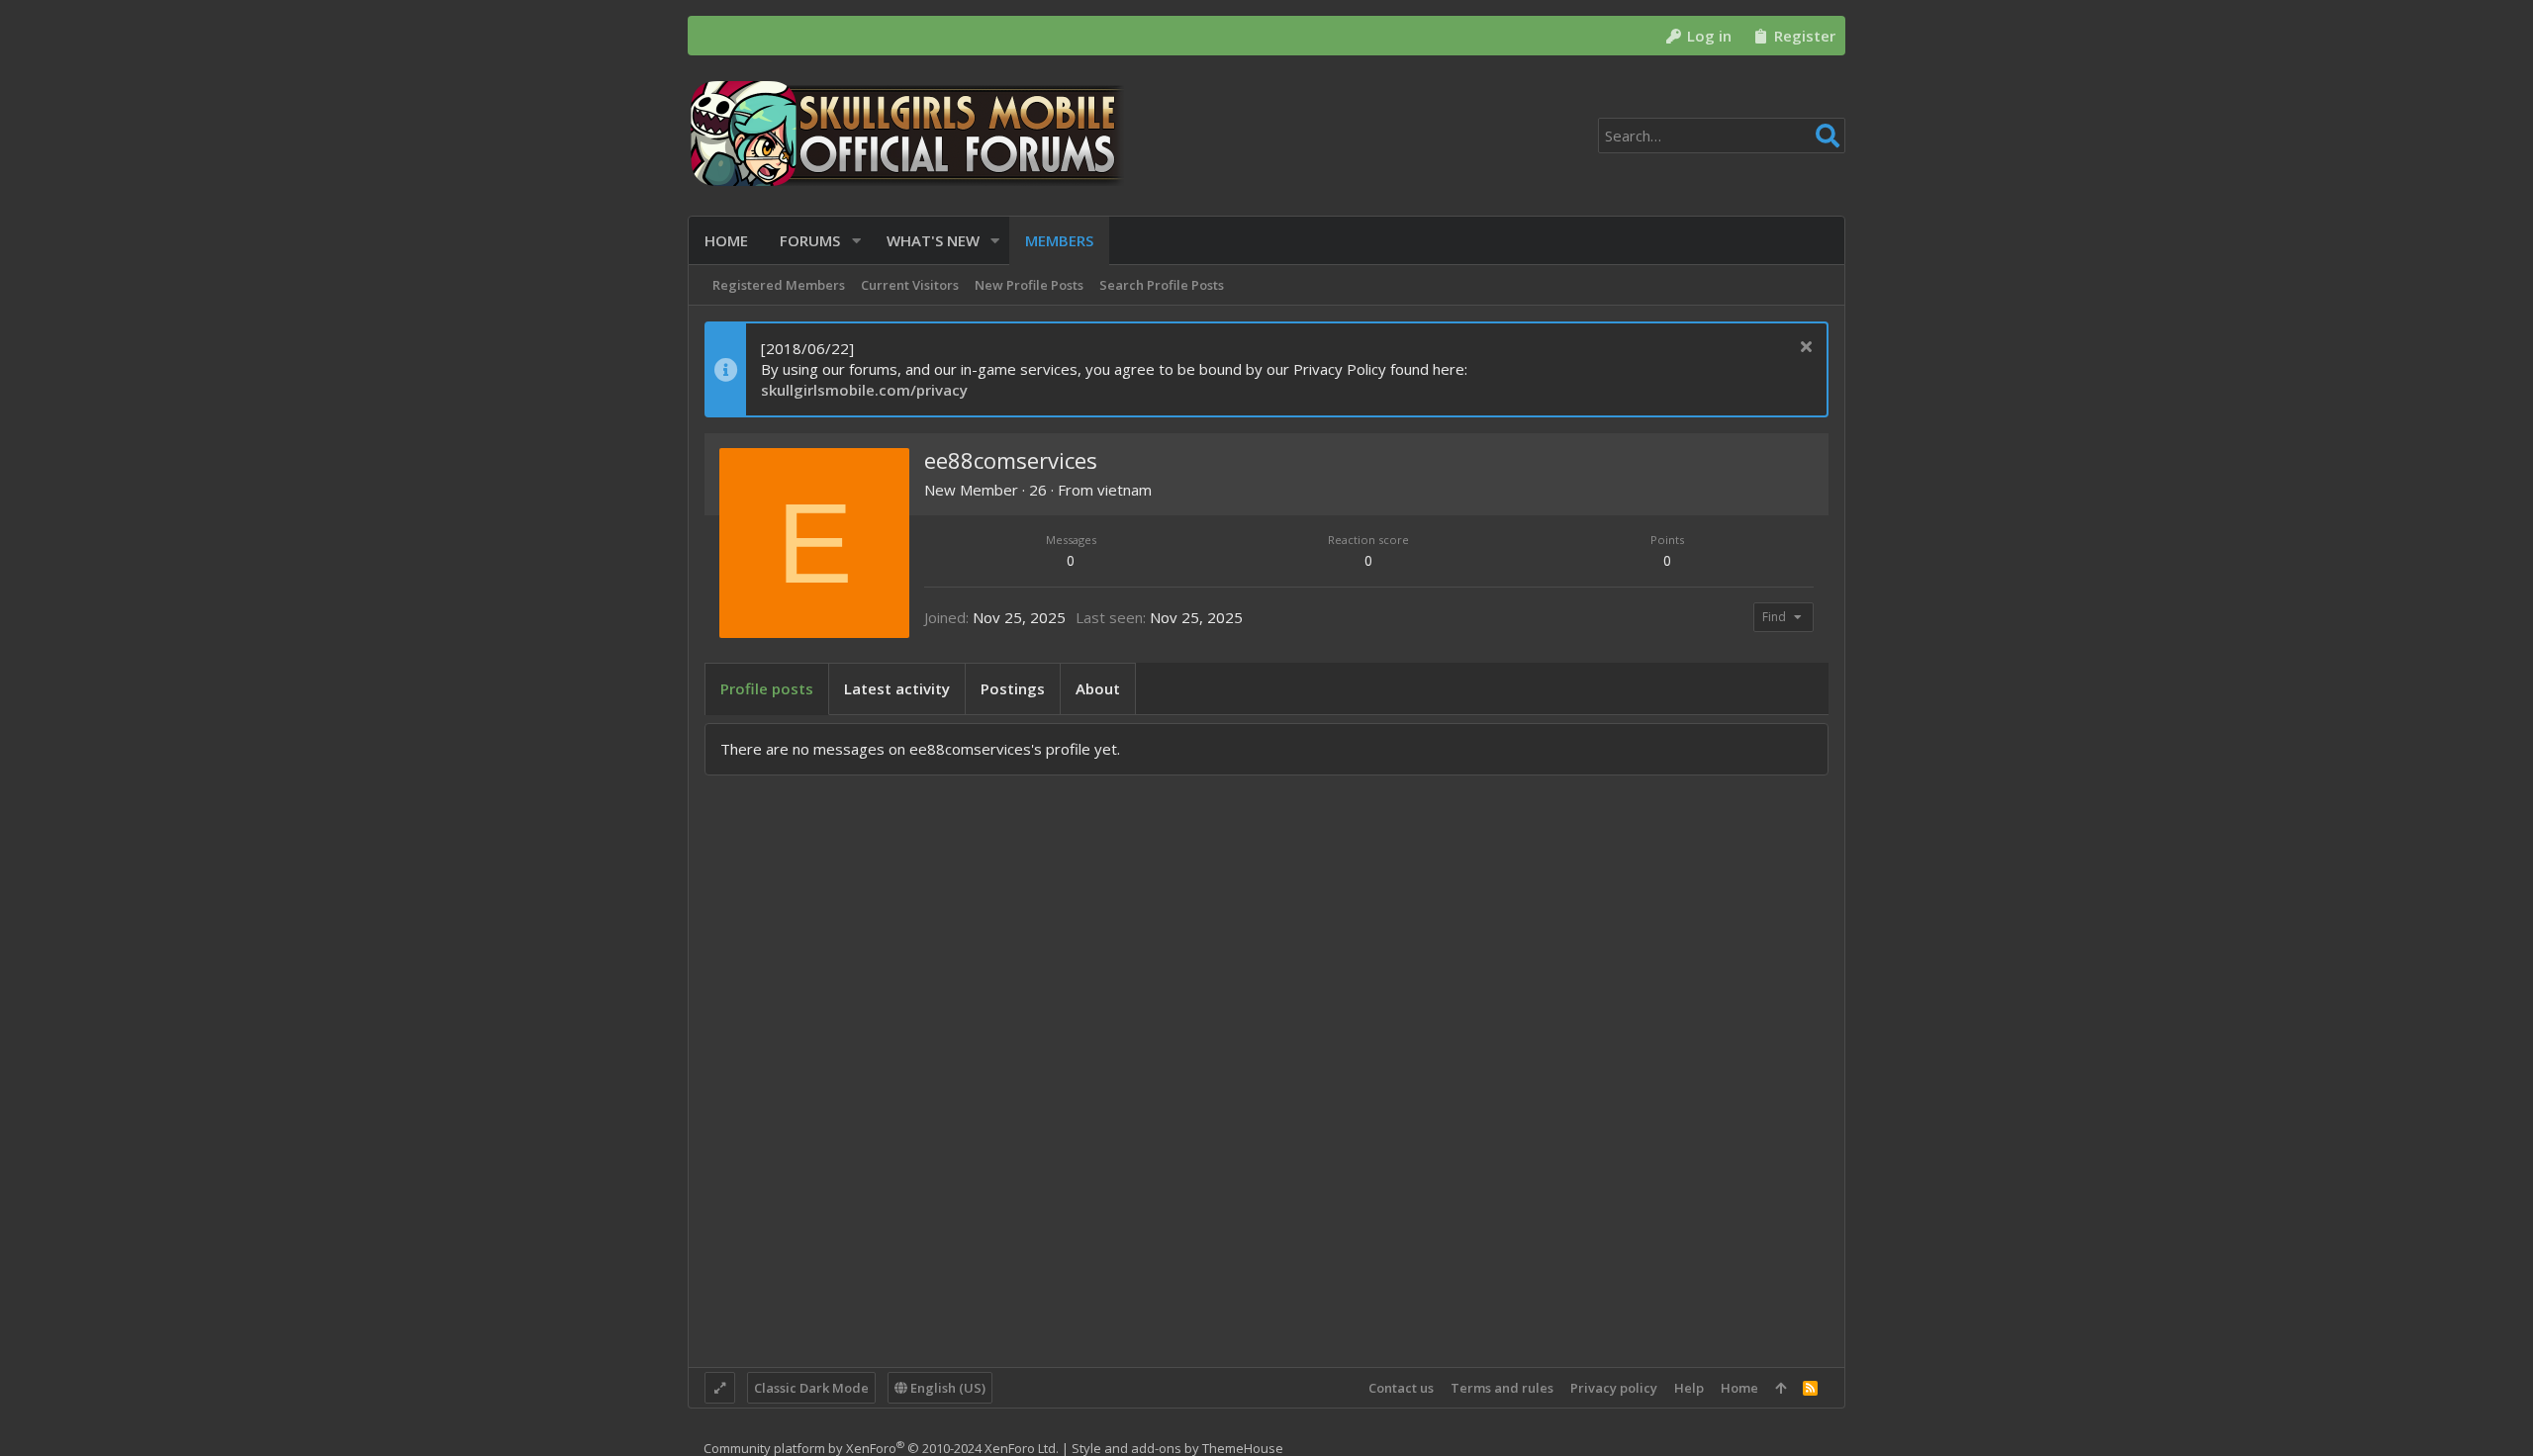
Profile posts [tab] (767, 688)
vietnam (1125, 490)
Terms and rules (1502, 1388)
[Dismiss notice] (1803, 349)
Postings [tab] (1013, 688)
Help (1689, 1388)
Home (1739, 1388)
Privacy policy (1614, 1388)
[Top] (1781, 1388)
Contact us (1401, 1388)
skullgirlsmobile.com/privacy (864, 390)
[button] (856, 241)
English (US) (946, 1388)
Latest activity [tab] (897, 688)
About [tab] (1098, 688)
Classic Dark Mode (811, 1388)
